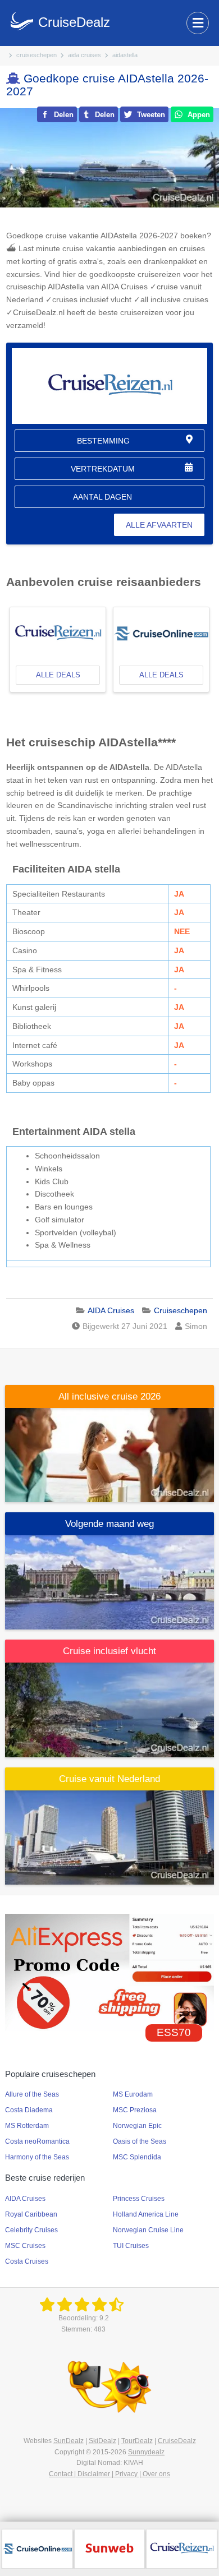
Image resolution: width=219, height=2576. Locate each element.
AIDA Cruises (25, 2199)
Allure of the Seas (32, 2094)
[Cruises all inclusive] (109, 1455)
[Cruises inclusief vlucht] (109, 1709)
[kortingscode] (109, 1972)
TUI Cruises (131, 2246)
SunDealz (69, 2441)
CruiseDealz (177, 2441)
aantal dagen (102, 497)
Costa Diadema (29, 2110)
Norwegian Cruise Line (148, 2230)
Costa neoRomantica (37, 2141)
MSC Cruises (25, 2246)
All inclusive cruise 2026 (109, 1397)
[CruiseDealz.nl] (83, 2305)
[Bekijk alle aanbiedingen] (37, 2548)
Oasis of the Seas (140, 2141)
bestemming (103, 441)
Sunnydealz (146, 2452)
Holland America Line (146, 2214)
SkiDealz (102, 2441)
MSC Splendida (137, 2157)
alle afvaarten (159, 525)
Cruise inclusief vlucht (109, 1651)
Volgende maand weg (109, 1524)
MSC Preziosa (135, 2110)
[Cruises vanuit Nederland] (109, 1836)
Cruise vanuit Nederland (109, 1779)
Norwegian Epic (137, 2126)
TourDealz (137, 2441)
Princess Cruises (139, 2199)
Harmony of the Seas (37, 2157)
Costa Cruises (27, 2261)
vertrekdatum (103, 469)
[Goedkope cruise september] (109, 1582)
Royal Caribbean (31, 2214)
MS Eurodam (133, 2094)
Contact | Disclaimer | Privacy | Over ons (109, 2474)
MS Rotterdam (27, 2126)
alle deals (58, 675)
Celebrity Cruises (31, 2230)
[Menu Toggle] (198, 23)
